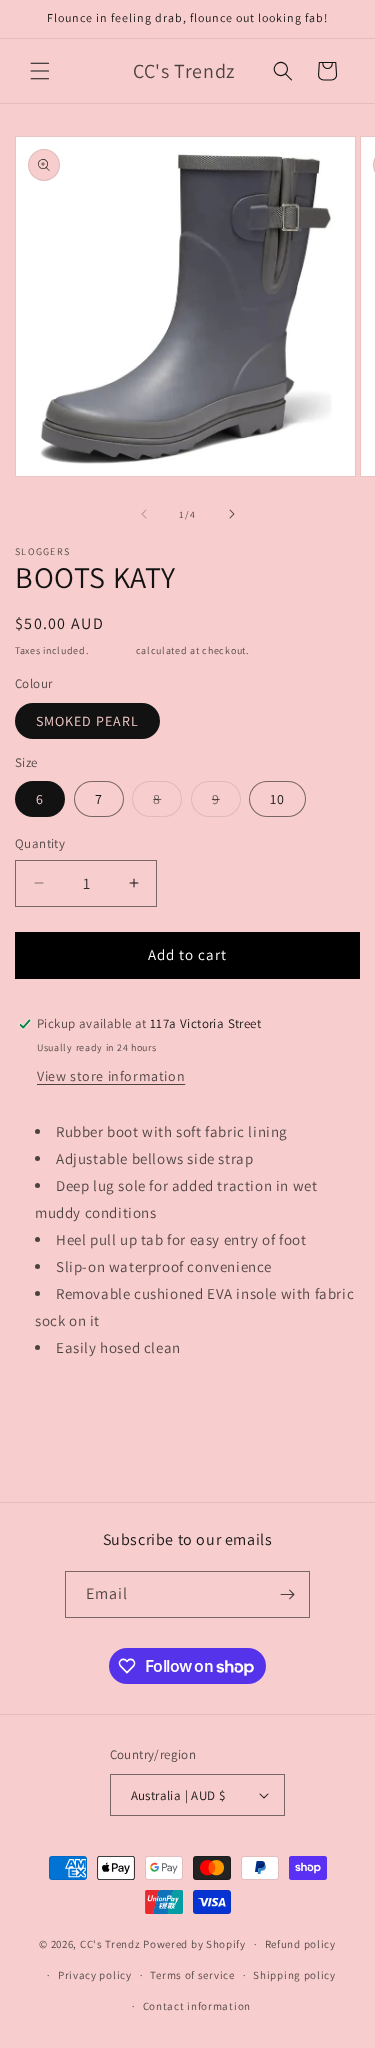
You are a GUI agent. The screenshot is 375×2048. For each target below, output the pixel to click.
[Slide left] (144, 514)
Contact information (197, 2006)
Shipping (112, 650)
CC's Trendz (110, 1944)
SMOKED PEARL (87, 721)
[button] (40, 71)
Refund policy (300, 1944)
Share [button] (53, 1407)
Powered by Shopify (194, 1944)
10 (277, 799)
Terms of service (192, 1975)
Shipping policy (294, 1975)
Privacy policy (95, 1975)
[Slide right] (232, 514)
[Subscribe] (287, 1594)
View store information (111, 1076)
